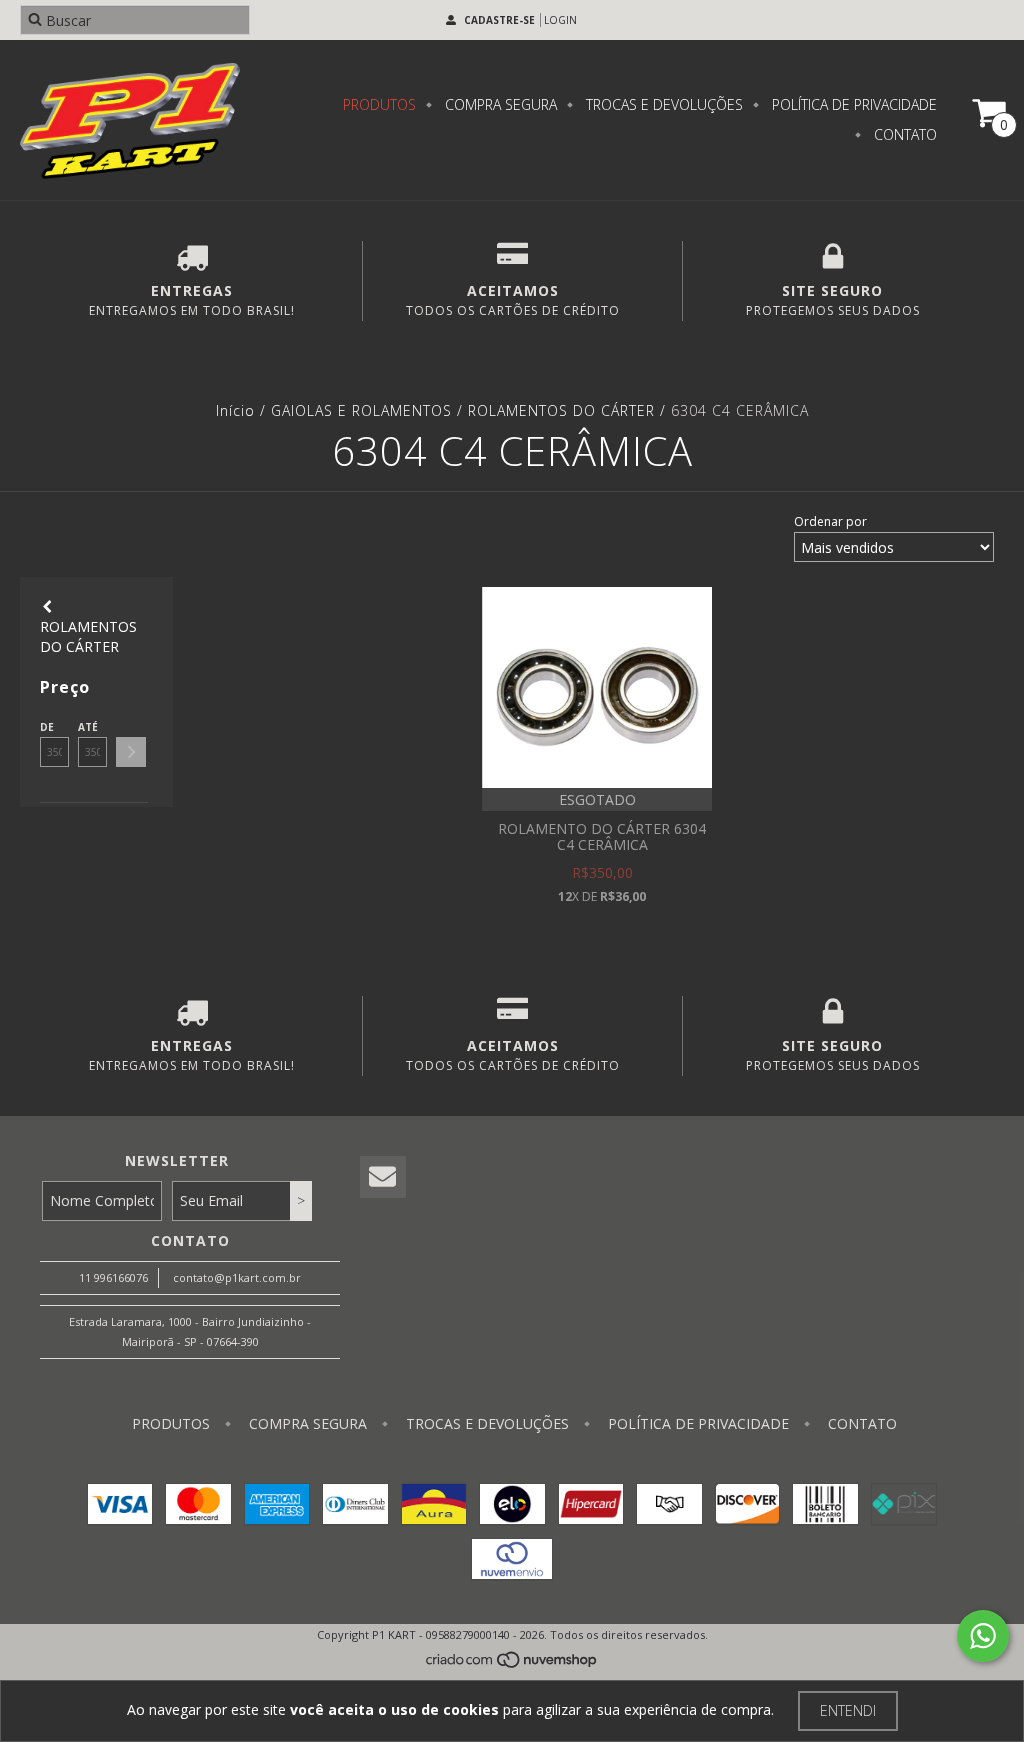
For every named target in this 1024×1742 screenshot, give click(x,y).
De (47, 727)
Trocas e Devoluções (662, 104)
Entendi (848, 1710)
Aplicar (131, 752)
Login (560, 20)
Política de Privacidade (852, 104)
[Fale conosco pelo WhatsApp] (983, 1636)
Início (235, 410)
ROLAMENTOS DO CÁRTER (561, 410)
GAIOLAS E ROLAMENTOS (361, 410)
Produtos (379, 104)
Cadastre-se (499, 20)
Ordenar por (830, 521)
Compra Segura (499, 104)
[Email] (383, 1177)
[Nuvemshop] (512, 1664)
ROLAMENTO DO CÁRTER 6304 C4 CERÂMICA (602, 836)
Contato (903, 134)
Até (88, 727)
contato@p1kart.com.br (237, 1277)
